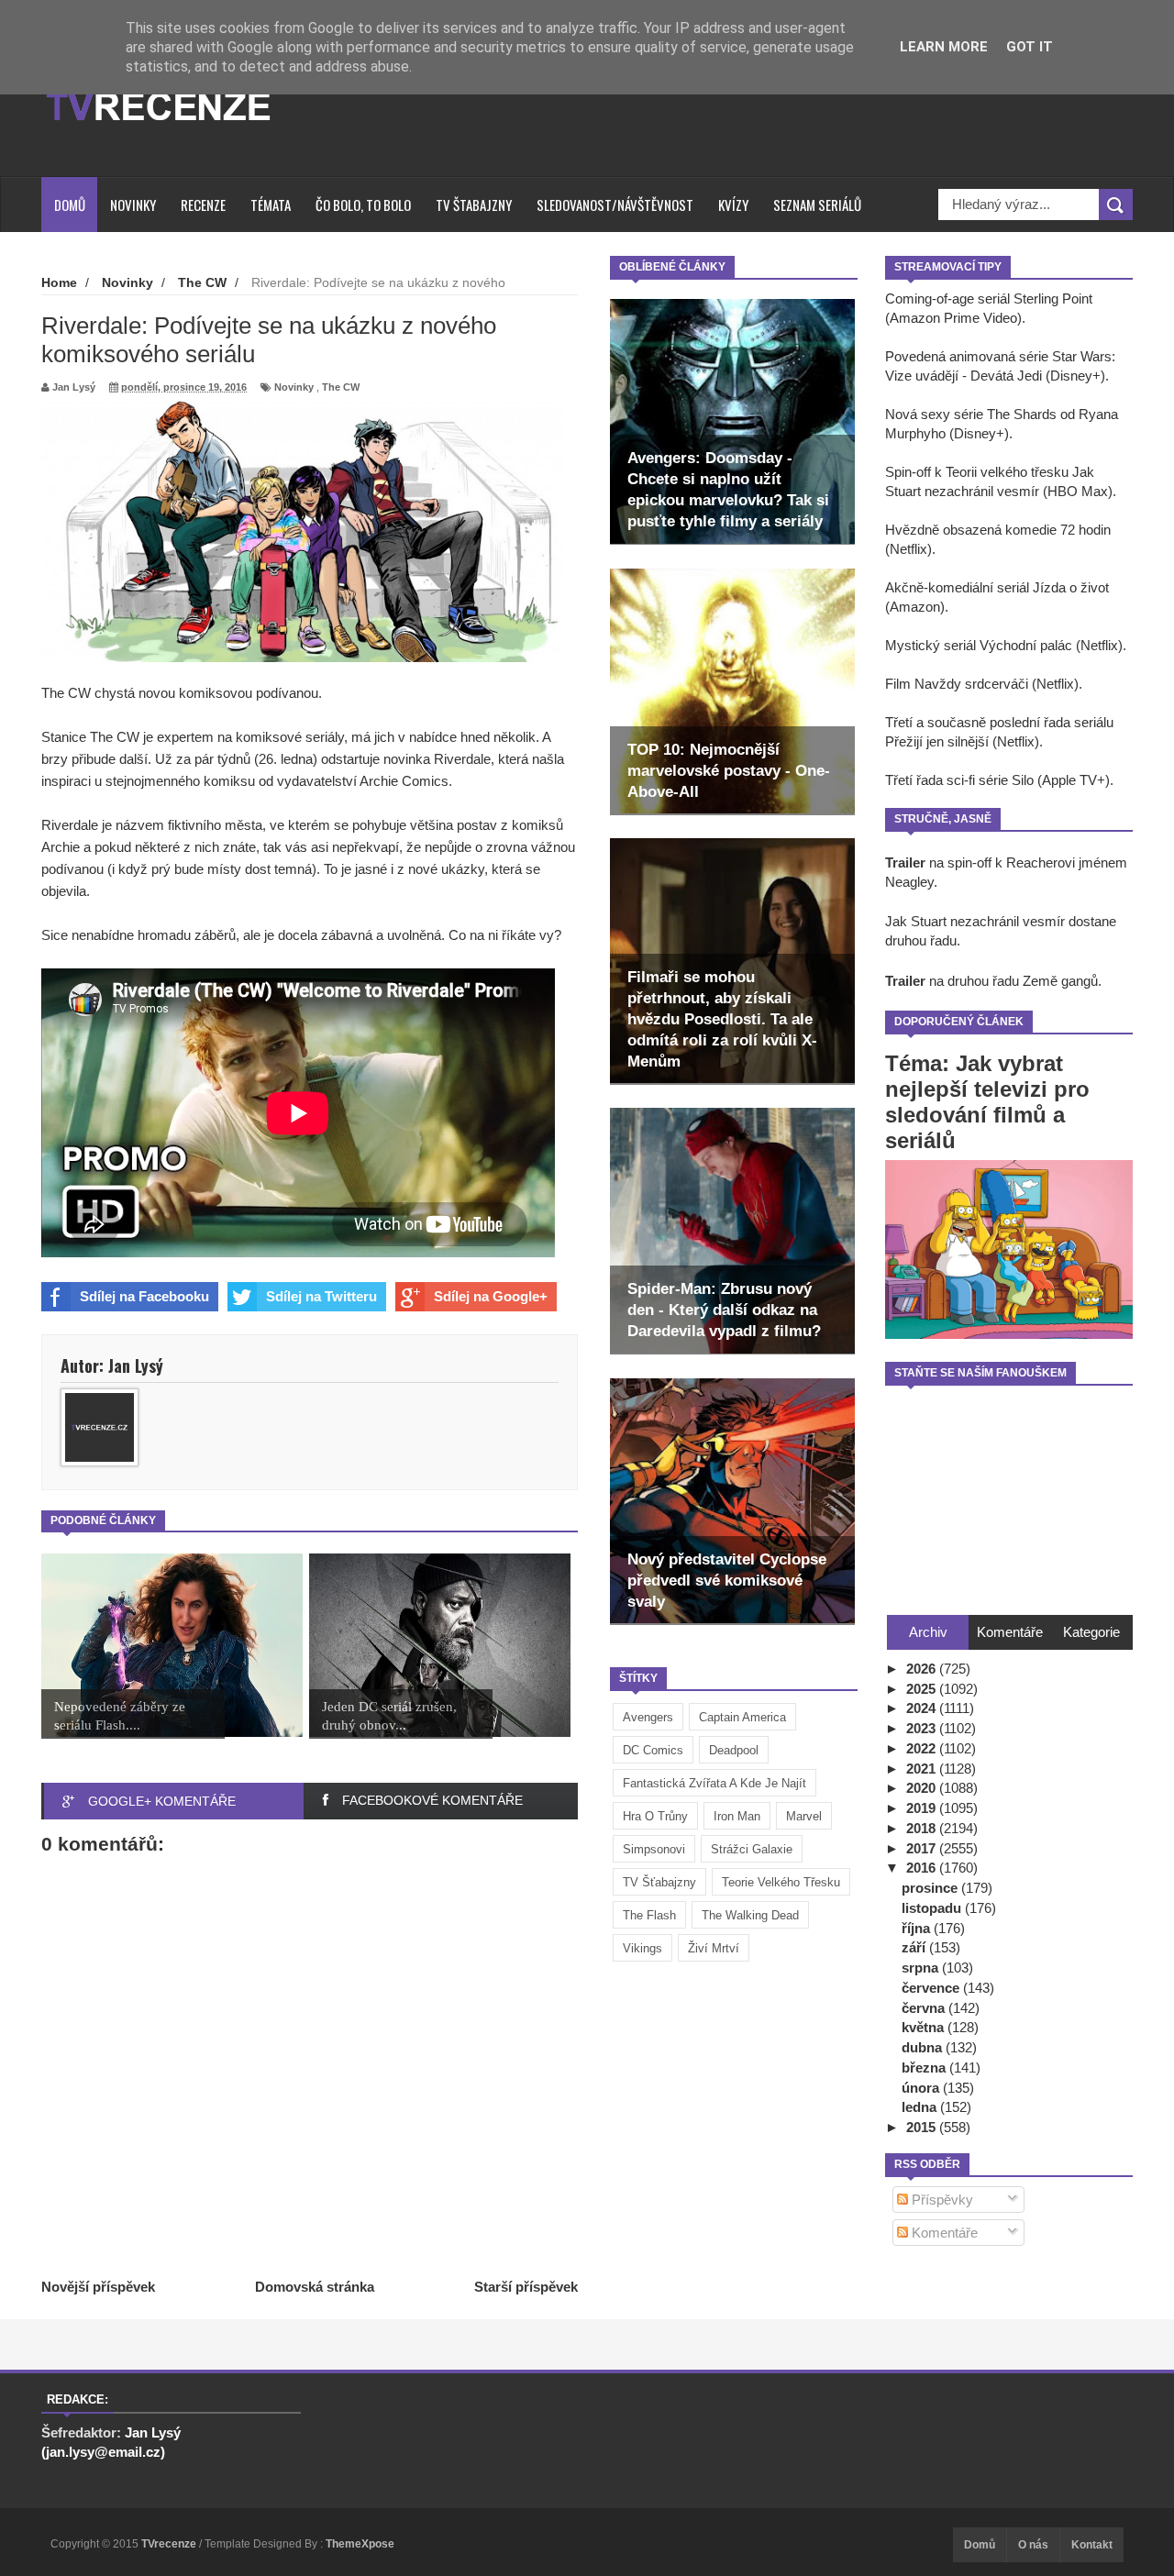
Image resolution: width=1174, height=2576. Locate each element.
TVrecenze (170, 2544)
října (918, 1928)
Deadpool (734, 1750)
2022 (923, 1748)
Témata (271, 205)
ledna (921, 2107)
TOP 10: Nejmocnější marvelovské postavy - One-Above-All (729, 771)
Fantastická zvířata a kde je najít (714, 1783)
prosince (931, 1888)
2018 (923, 1828)
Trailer (905, 862)
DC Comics (653, 1750)
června (925, 2008)
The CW (341, 387)
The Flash (649, 1915)
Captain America (742, 1717)
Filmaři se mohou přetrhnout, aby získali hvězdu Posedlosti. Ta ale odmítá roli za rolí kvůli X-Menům (722, 1019)
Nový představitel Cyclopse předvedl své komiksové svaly (727, 1581)
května (925, 2027)
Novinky (133, 205)
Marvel (804, 1816)
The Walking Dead (750, 1915)
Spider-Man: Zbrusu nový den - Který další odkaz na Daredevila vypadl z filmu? (724, 1310)
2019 (923, 1808)
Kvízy (733, 205)
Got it (1030, 47)
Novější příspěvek (98, 2287)
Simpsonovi (654, 1849)
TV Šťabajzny (659, 1882)
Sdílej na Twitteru (321, 1296)
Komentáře (943, 2233)
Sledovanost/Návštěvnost (615, 205)
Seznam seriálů (817, 205)
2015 (923, 2127)
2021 (923, 1769)
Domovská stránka (315, 2287)
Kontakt (1092, 2545)
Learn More (944, 47)
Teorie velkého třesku (781, 1882)
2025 (923, 1689)
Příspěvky (941, 2200)
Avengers (648, 1717)
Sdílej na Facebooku (144, 1296)
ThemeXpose (360, 2544)
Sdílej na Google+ (491, 1296)
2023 (923, 1728)
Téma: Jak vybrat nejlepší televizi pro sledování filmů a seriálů (987, 1102)
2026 (923, 1669)
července (932, 1988)
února (922, 2088)
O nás (1033, 2545)
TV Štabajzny (474, 205)
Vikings (642, 1948)
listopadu (933, 1908)
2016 (923, 1868)
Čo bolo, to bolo (363, 205)
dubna (924, 2047)
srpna (922, 1968)
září (915, 1947)
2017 (923, 1848)
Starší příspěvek (526, 2287)
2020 (923, 1788)
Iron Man (737, 1816)
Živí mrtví (714, 1948)
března (925, 2067)
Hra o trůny (655, 1816)
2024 (923, 1708)
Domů (70, 205)
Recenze (203, 205)
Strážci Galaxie (752, 1849)
